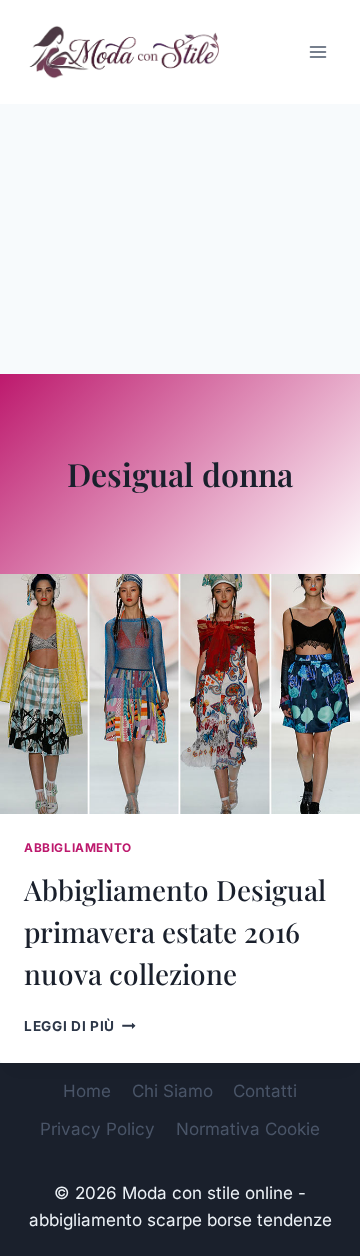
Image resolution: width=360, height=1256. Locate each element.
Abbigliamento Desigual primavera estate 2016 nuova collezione (175, 931)
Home (87, 1091)
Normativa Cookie (248, 1129)
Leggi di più (80, 1026)
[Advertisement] (180, 239)
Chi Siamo (172, 1091)
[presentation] (180, 694)
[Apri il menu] (317, 51)
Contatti (265, 1091)
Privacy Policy (97, 1129)
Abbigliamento (78, 847)
